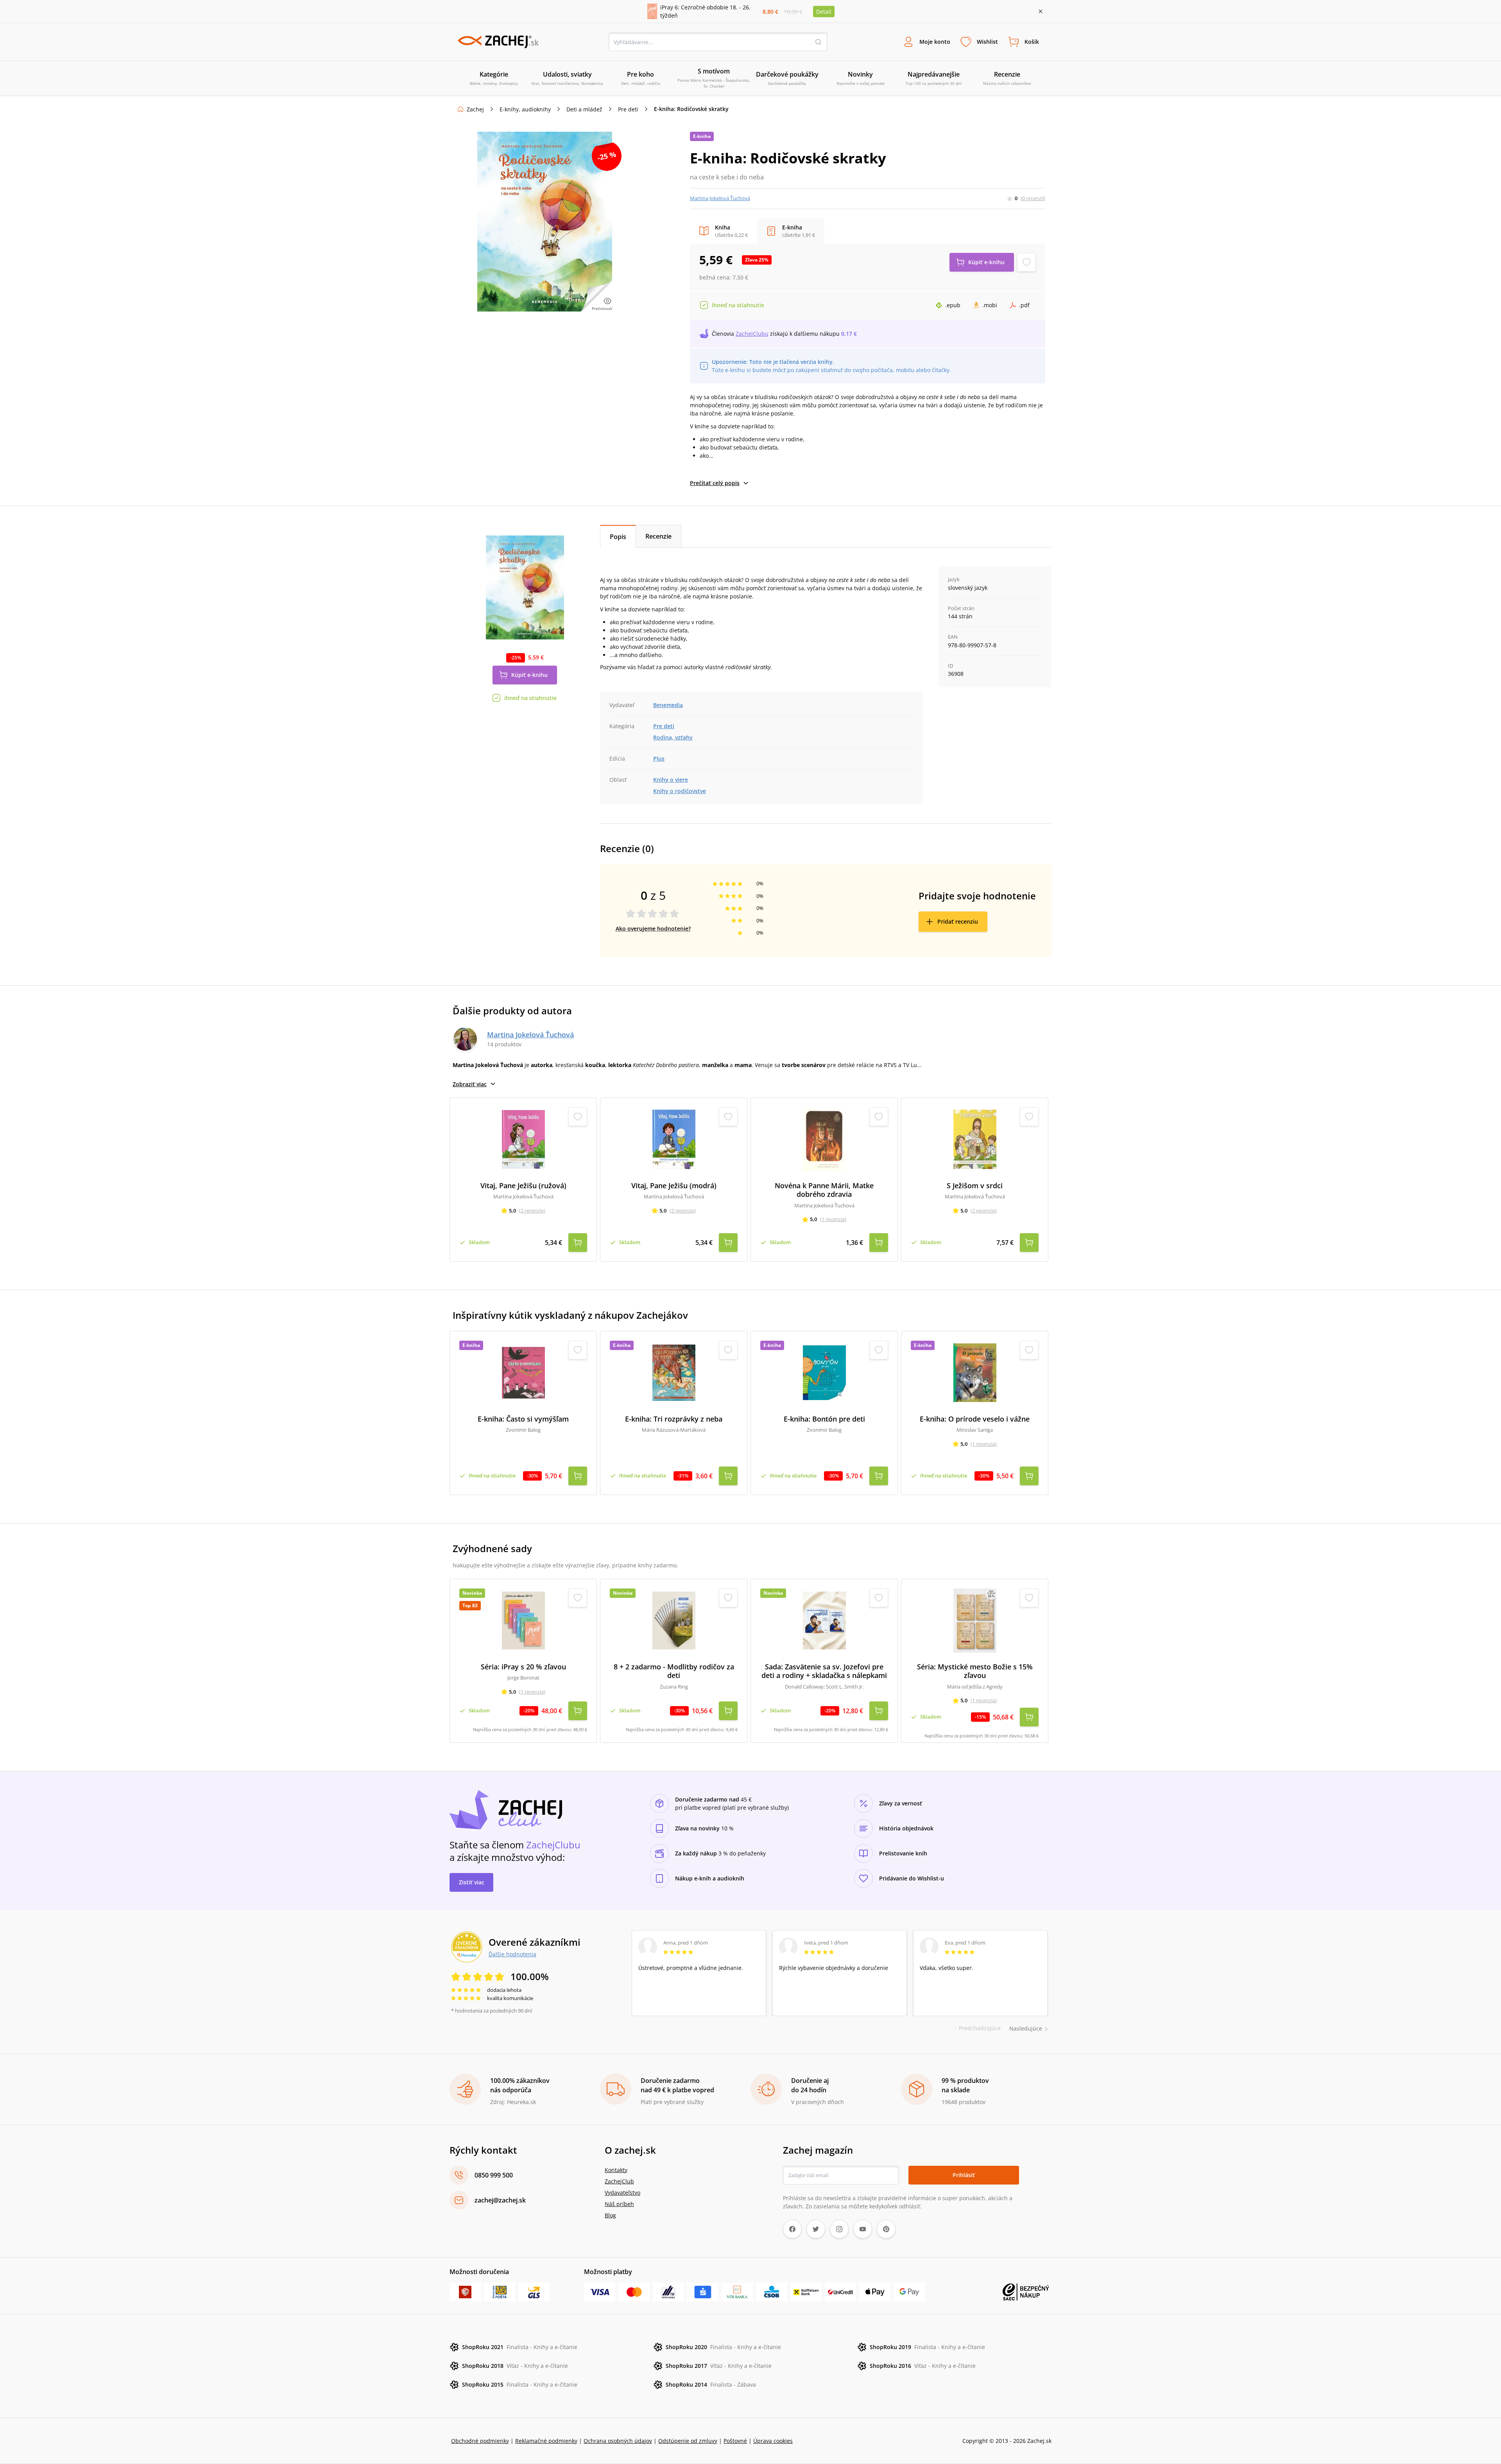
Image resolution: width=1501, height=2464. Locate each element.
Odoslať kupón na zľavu (750, 1333)
